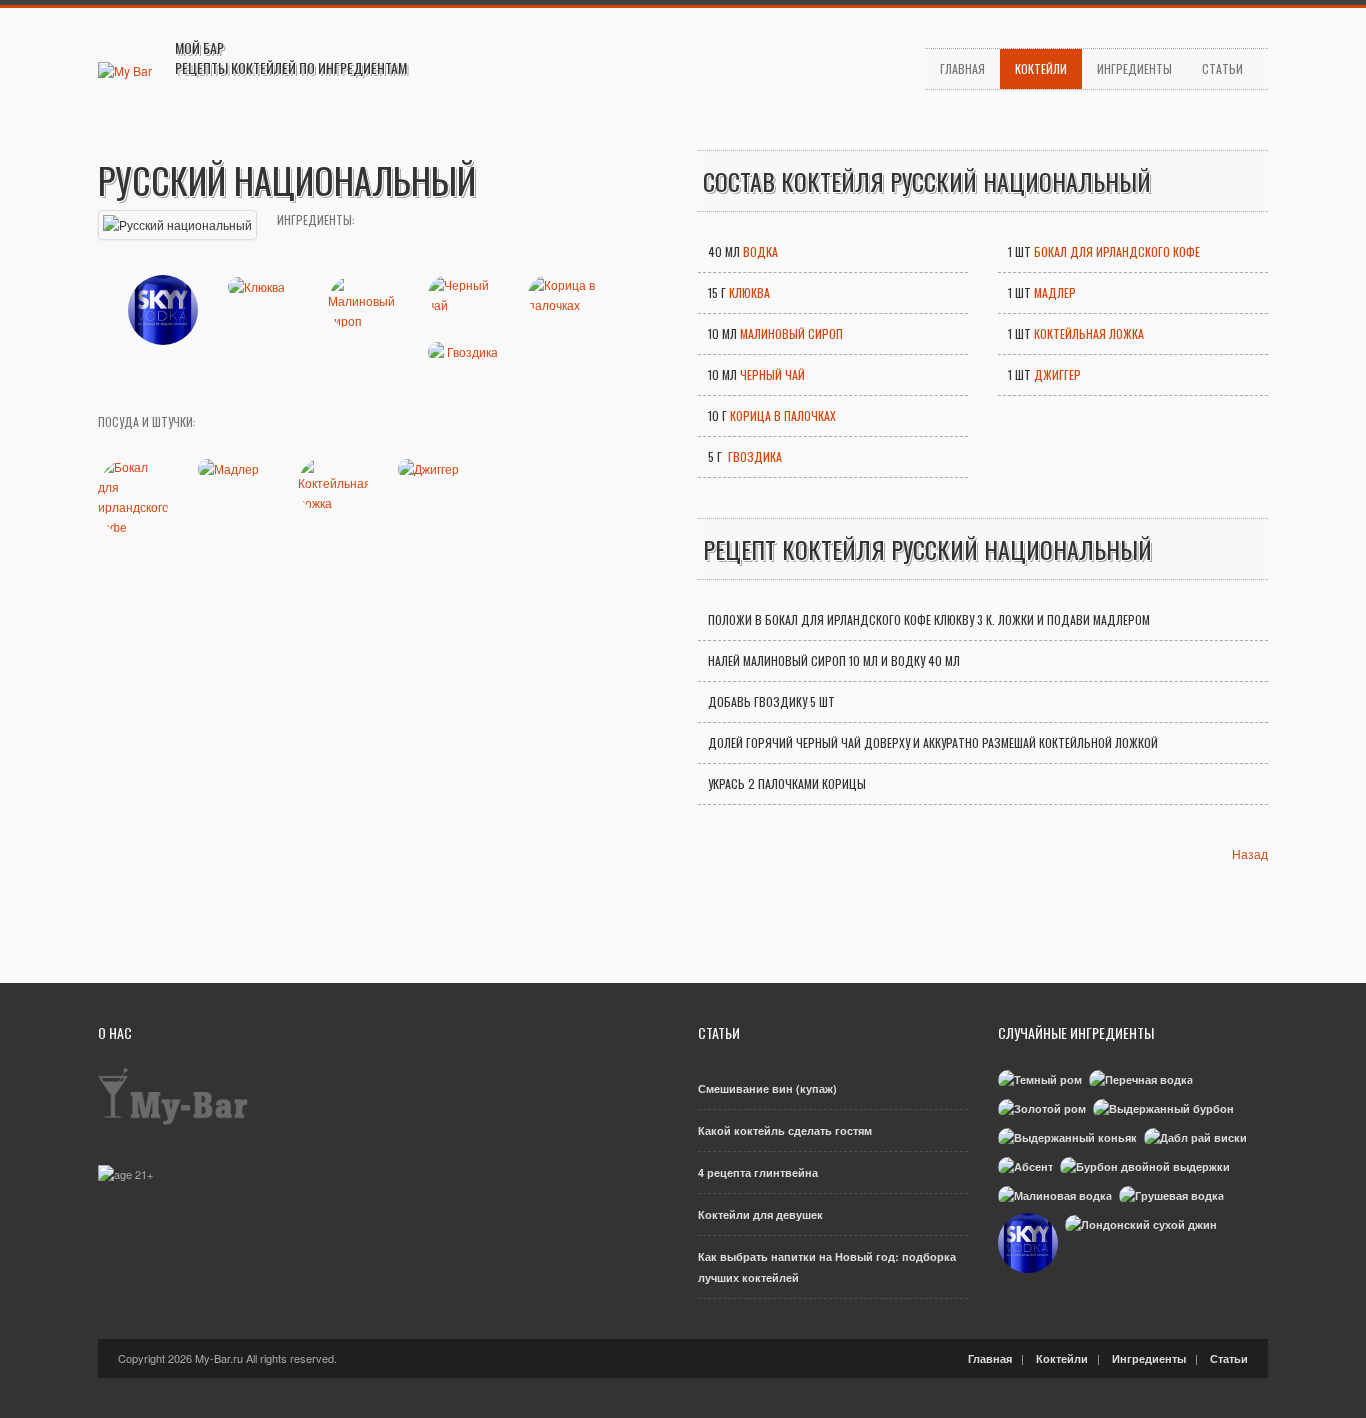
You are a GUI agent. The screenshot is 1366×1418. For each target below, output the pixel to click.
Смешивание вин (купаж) (767, 1088)
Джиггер (1057, 374)
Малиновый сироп (791, 333)
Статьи (1222, 68)
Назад (1250, 853)
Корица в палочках (783, 415)
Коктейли (1041, 68)
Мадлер (1055, 292)
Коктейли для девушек (760, 1214)
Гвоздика (753, 456)
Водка (760, 251)
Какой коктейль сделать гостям (785, 1130)
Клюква (749, 292)
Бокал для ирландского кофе (1117, 251)
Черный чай (772, 374)
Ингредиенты (1134, 68)
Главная (962, 68)
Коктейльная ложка (1089, 333)
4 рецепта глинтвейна (758, 1172)
